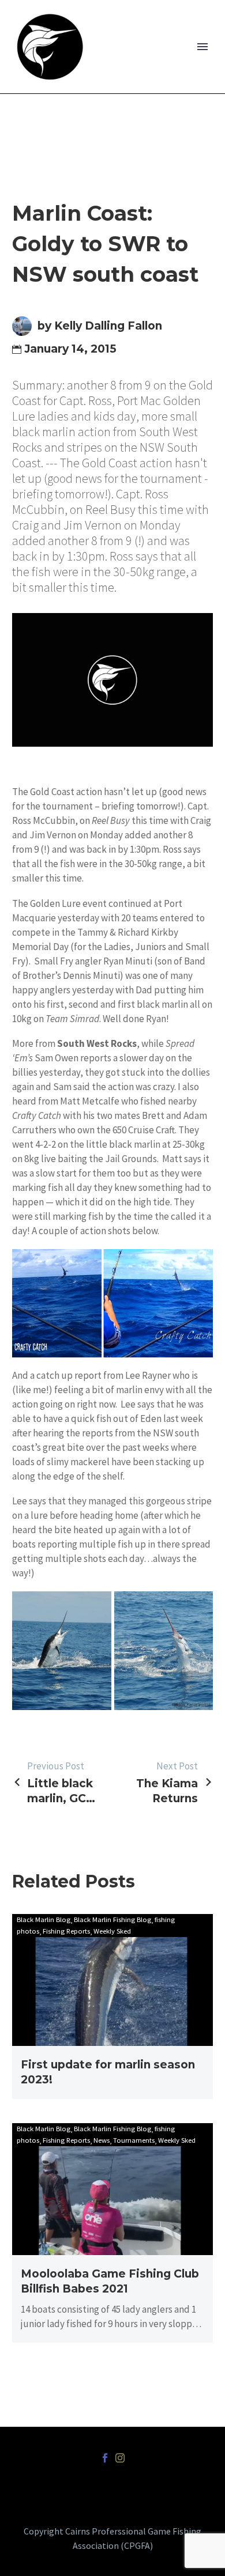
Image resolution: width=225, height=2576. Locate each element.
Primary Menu (202, 47)
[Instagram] (120, 2458)
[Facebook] (105, 2458)
